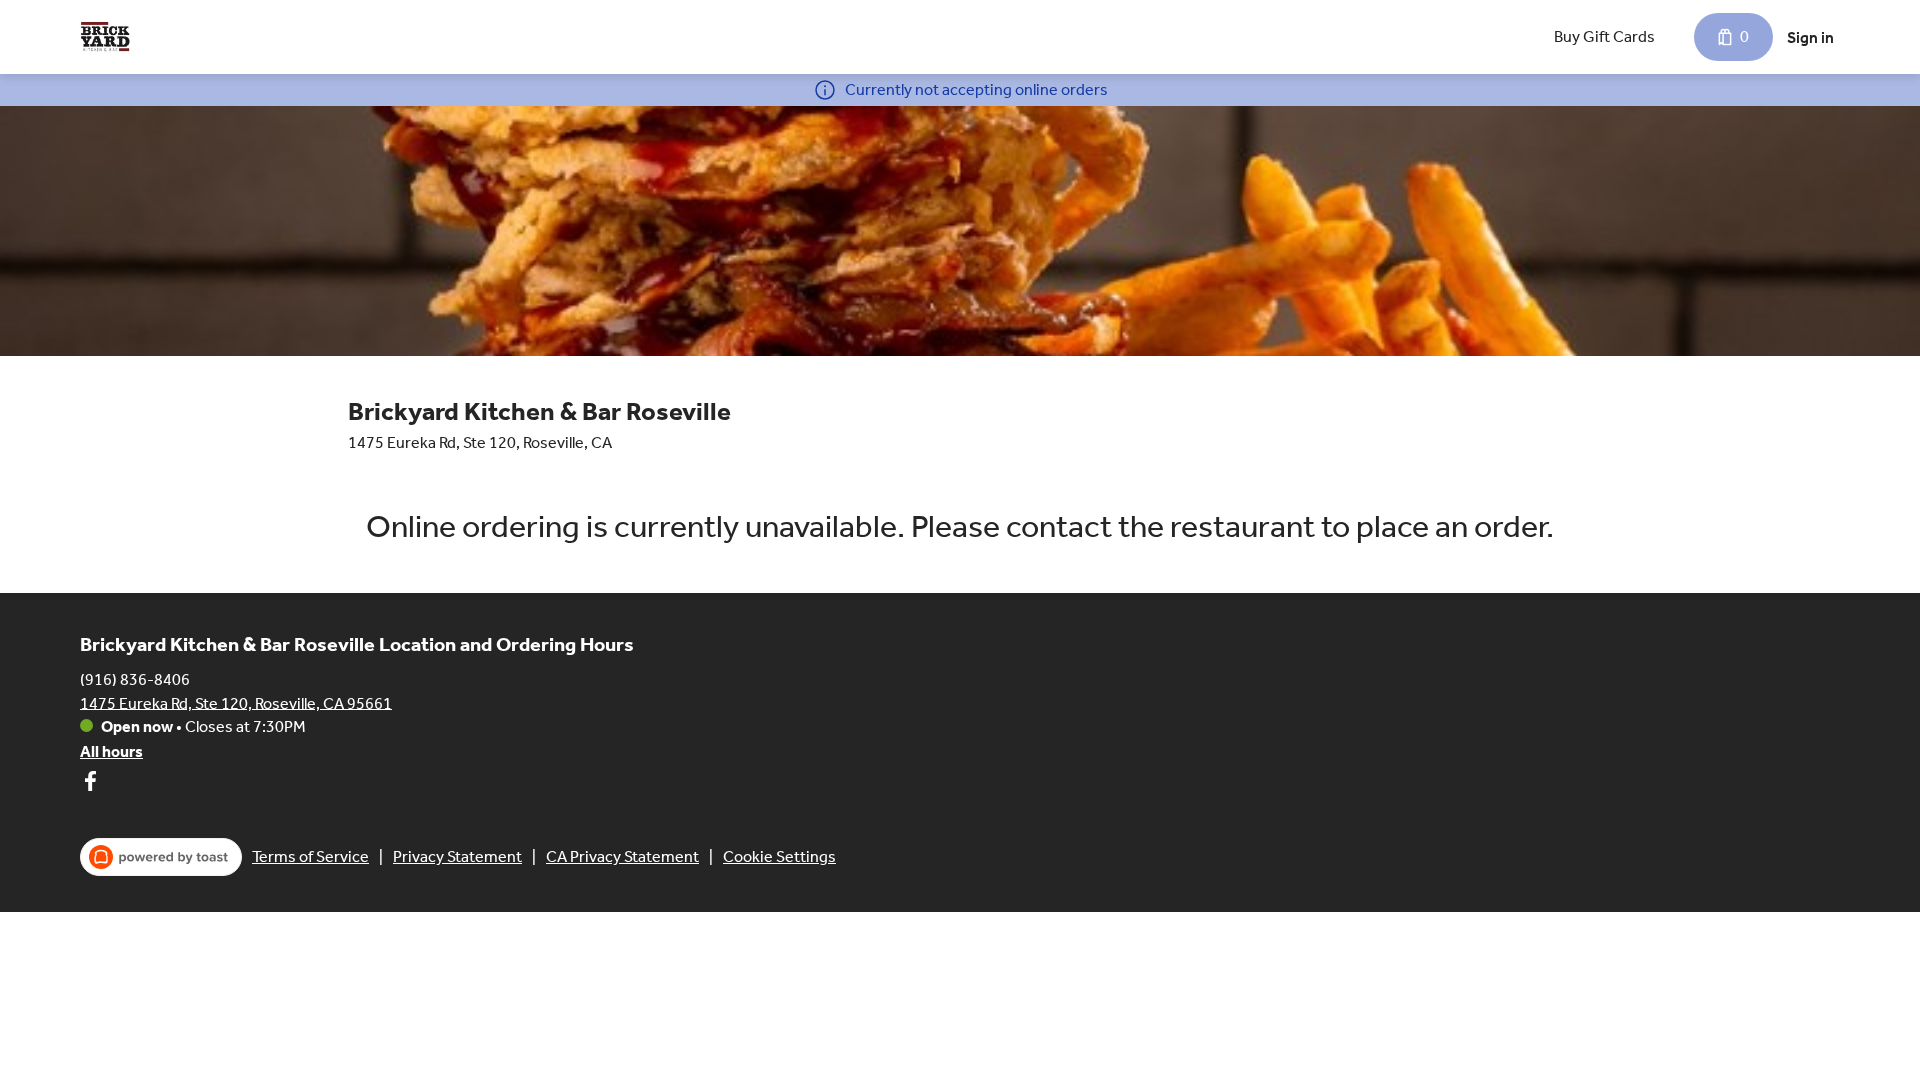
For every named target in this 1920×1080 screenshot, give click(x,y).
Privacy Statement (457, 856)
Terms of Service (310, 856)
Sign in (1810, 37)
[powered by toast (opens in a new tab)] (161, 857)
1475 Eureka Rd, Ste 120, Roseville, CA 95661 (236, 702)
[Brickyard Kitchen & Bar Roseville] (105, 37)
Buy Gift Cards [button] (1604, 36)
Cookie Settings (779, 856)
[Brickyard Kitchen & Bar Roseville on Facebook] (90, 784)
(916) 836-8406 (135, 678)
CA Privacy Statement (622, 856)
